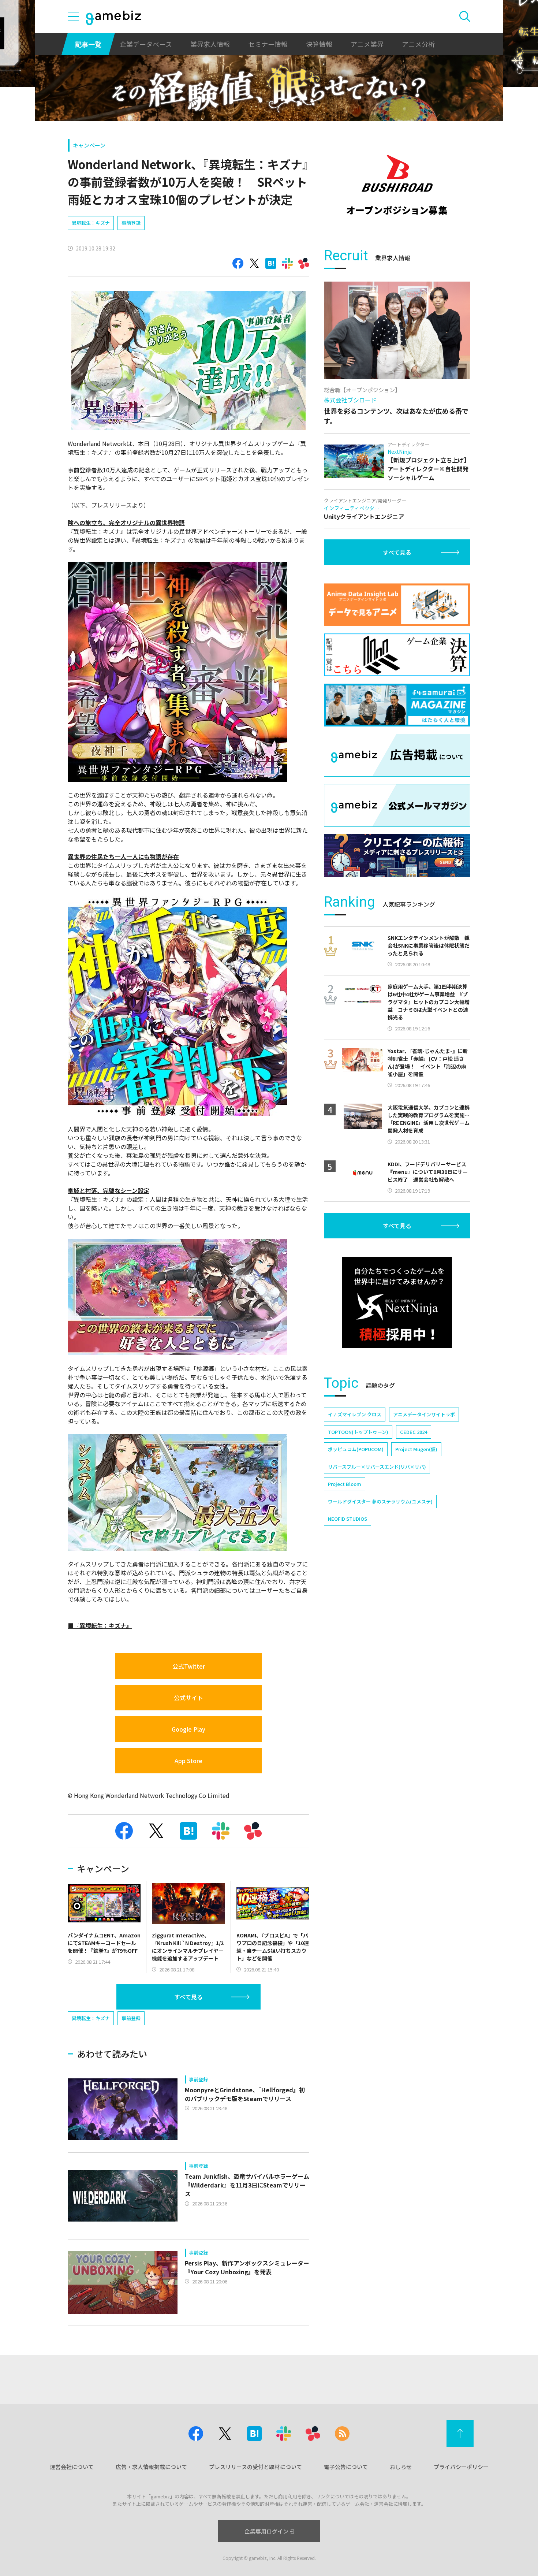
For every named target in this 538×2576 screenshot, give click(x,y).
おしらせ (401, 2467)
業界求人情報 (210, 44)
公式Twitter (189, 1666)
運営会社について (72, 2467)
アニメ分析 (418, 44)
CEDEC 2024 (414, 1432)
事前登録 (131, 223)
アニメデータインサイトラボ (424, 1414)
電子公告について (346, 2467)
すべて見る (188, 1997)
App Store (188, 1761)
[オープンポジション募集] (397, 185)
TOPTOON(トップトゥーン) (358, 1432)
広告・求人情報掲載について (151, 2467)
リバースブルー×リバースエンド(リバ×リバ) (377, 1467)
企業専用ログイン (266, 2531)
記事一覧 (88, 44)
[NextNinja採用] (397, 1302)
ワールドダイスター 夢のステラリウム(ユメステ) (380, 1501)
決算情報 (319, 44)
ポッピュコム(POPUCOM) (356, 1449)
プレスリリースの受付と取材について (255, 2467)
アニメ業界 (367, 44)
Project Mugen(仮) (416, 1449)
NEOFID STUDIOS (348, 1519)
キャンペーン (89, 145)
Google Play (188, 1729)
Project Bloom (345, 1484)
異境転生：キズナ (91, 223)
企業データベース (146, 44)
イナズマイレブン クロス (355, 1414)
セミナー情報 (268, 44)
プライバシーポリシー (461, 2467)
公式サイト (188, 1698)
